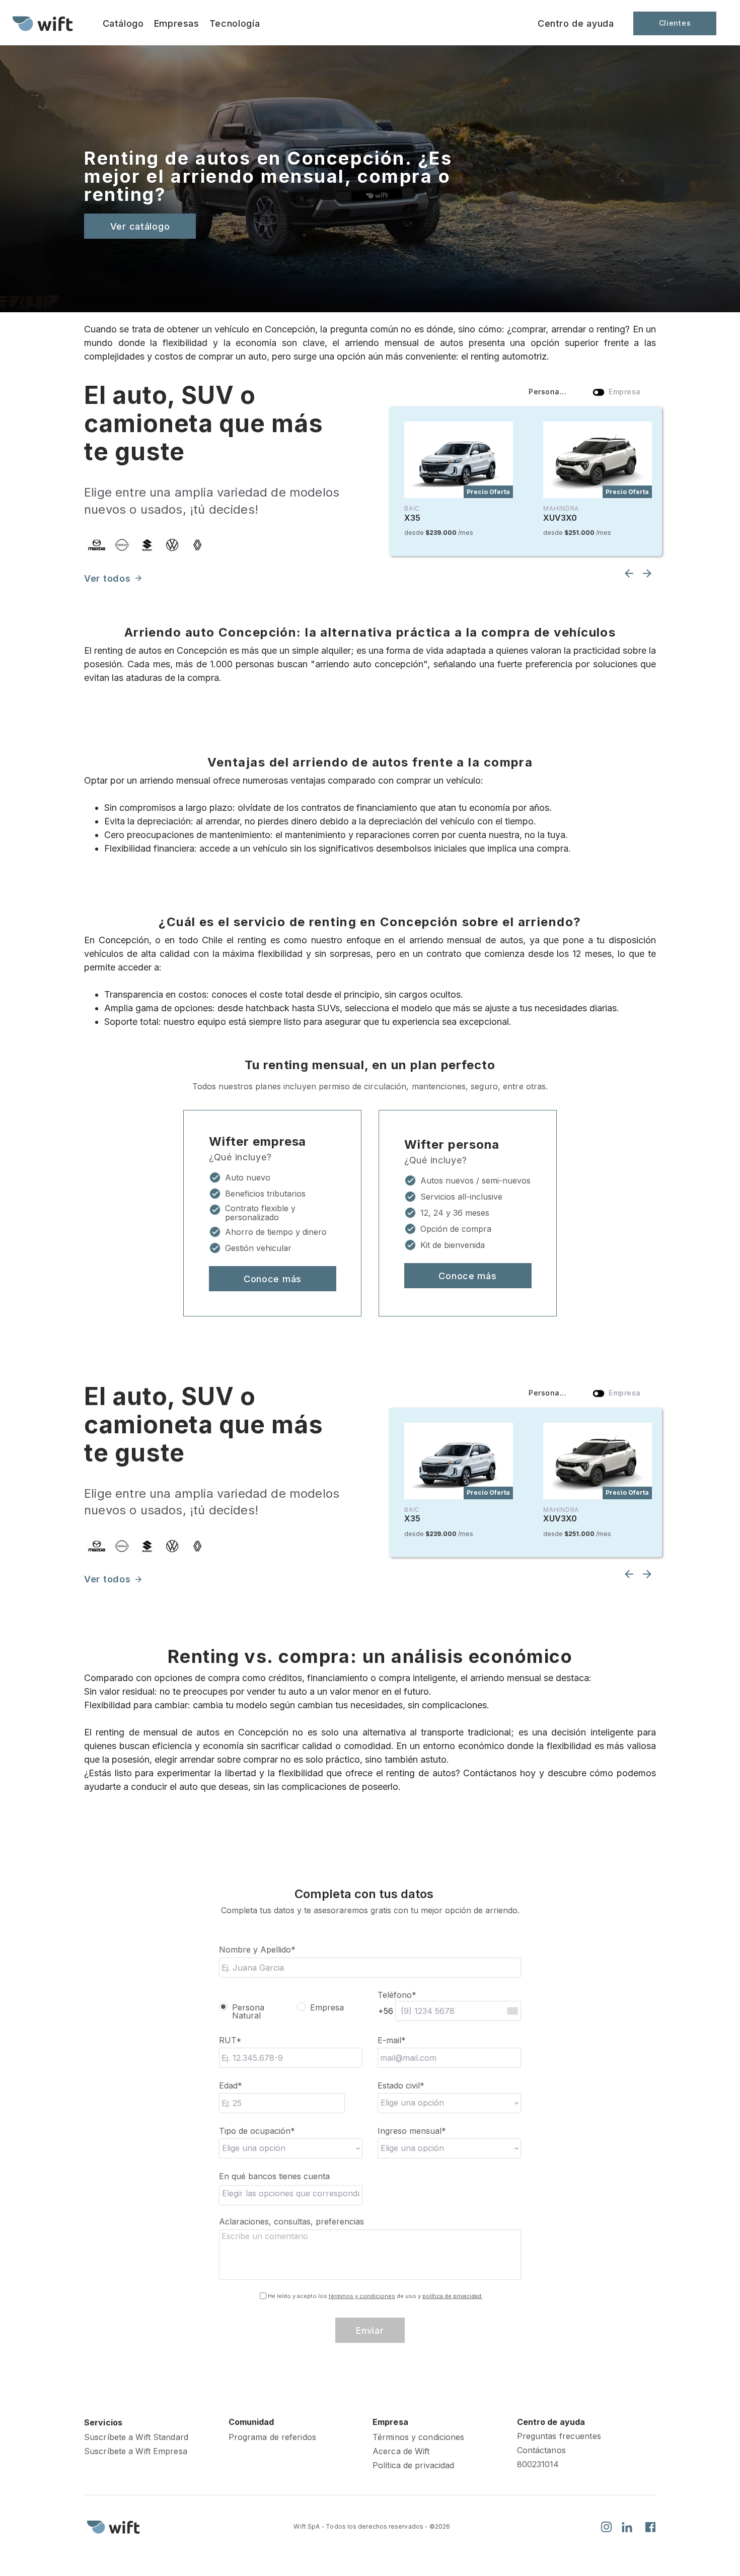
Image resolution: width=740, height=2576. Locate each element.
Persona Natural (248, 2011)
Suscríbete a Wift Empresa (136, 2451)
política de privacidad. (453, 2296)
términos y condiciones (362, 2296)
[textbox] (294, 2193)
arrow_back (629, 573)
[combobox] (291, 2195)
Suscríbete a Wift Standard (136, 2437)
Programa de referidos (272, 2437)
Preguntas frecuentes (559, 2436)
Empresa (327, 2008)
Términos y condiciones (418, 2437)
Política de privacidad (413, 2465)
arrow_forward (138, 578)
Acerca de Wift (401, 2451)
